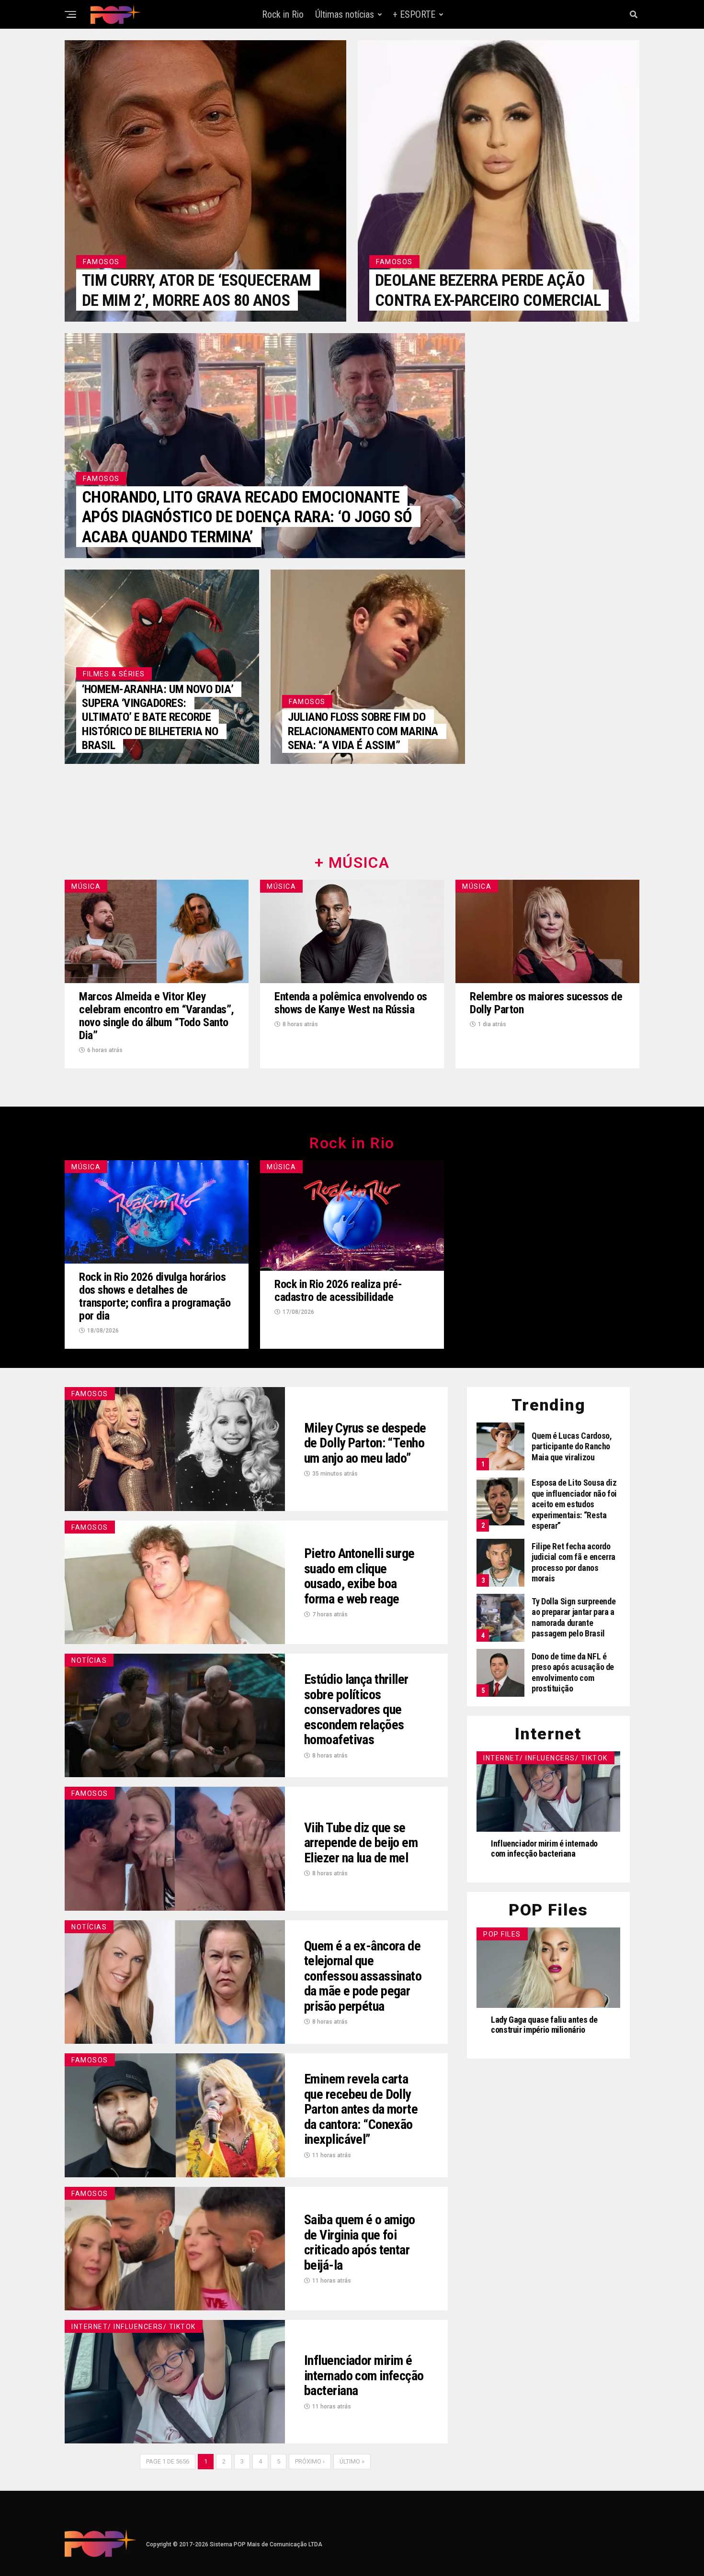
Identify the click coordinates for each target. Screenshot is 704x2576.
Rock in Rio (283, 14)
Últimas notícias (345, 14)
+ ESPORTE (414, 14)
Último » (352, 2461)
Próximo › (310, 2461)
